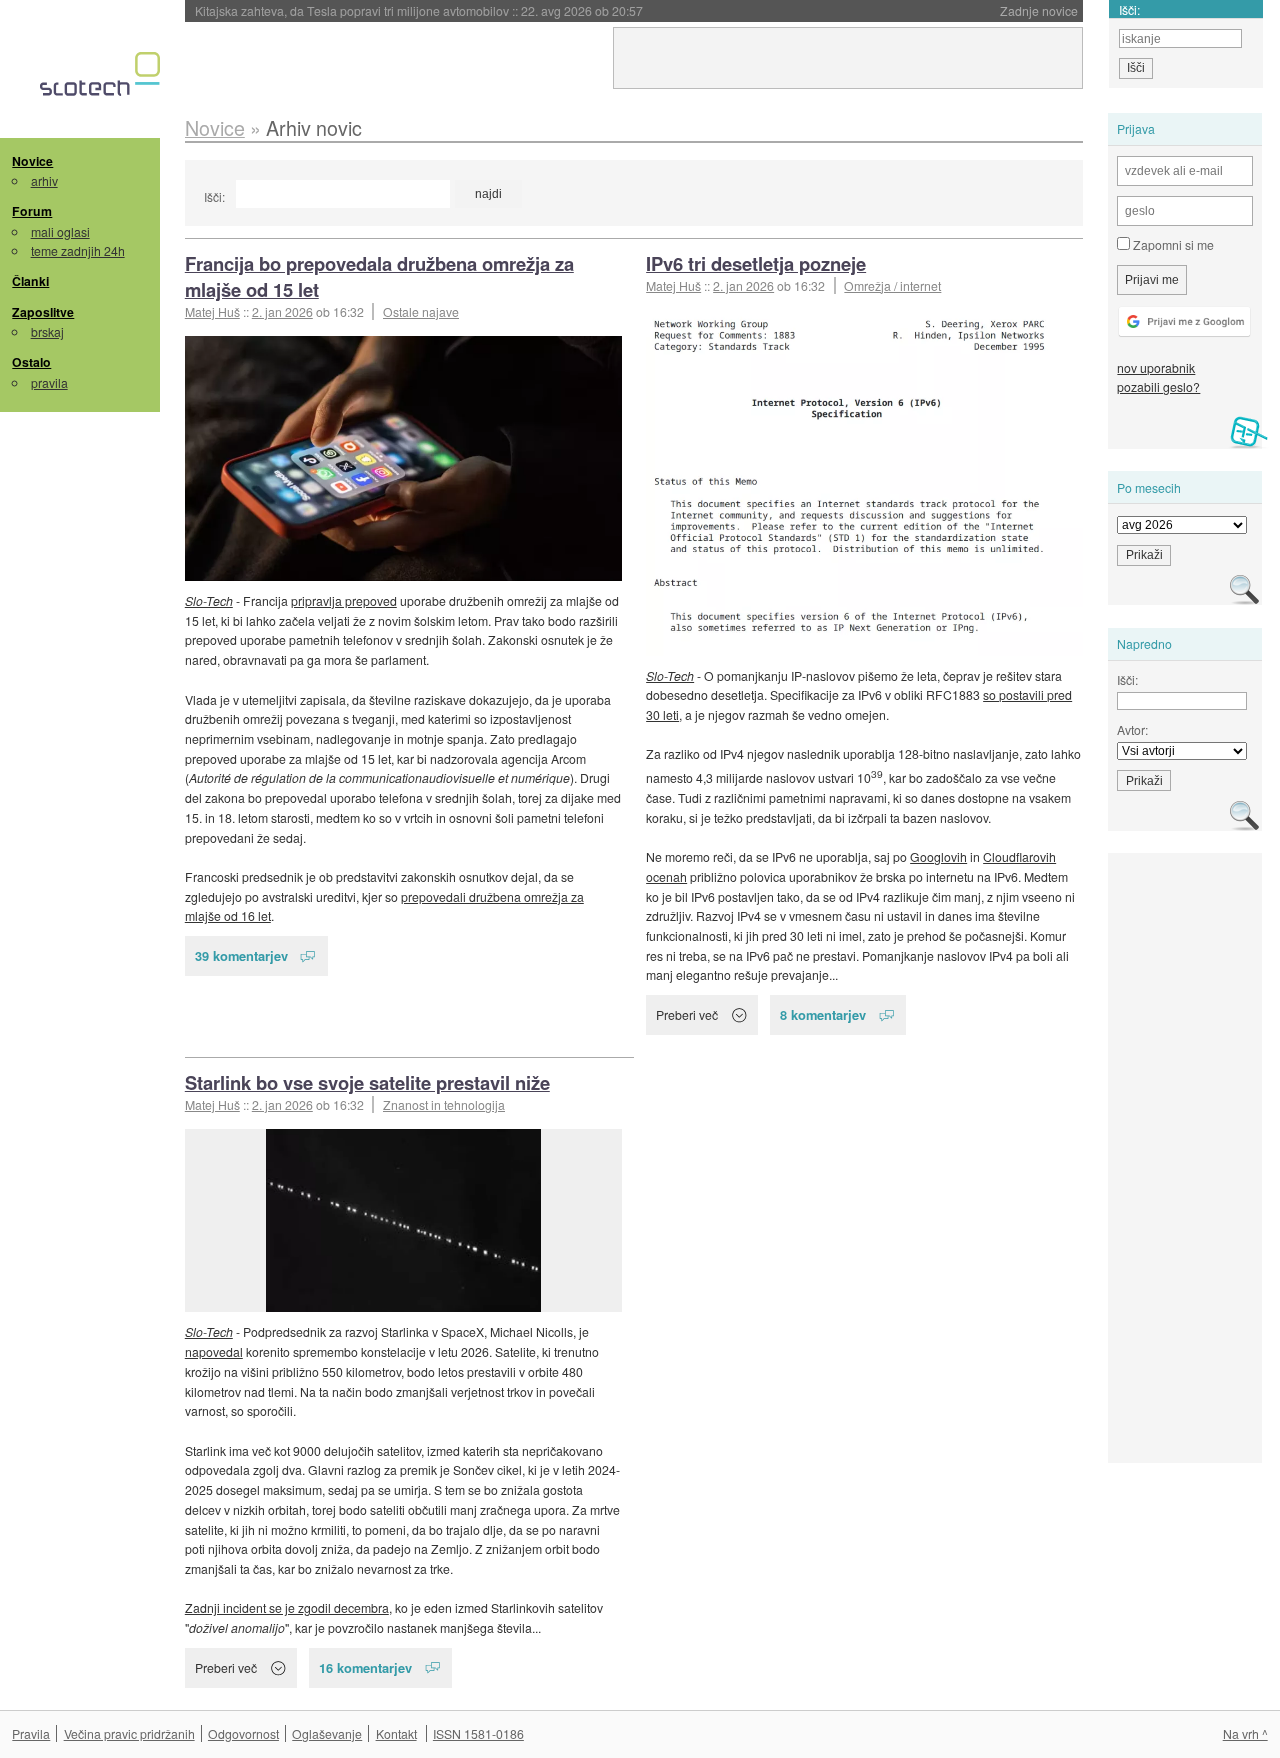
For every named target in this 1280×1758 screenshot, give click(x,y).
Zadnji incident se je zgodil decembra (287, 1607)
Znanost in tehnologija (444, 1104)
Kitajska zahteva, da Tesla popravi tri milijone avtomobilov (419, 10)
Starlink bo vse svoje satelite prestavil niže (367, 1082)
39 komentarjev (241, 955)
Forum (32, 211)
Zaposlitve (43, 312)
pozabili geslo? (1158, 386)
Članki (30, 281)
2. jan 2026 (282, 311)
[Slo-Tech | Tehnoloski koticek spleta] (102, 79)
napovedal (214, 1351)
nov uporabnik (1156, 367)
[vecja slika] (403, 458)
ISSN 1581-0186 (478, 1733)
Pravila (31, 1733)
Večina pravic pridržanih (129, 1733)
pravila (49, 382)
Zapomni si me (1172, 244)
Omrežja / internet (892, 285)
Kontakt (396, 1733)
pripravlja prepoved (344, 600)
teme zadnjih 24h (78, 250)
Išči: (214, 196)
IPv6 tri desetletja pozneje (756, 263)
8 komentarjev (823, 1014)
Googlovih (938, 856)
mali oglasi (60, 231)
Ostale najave (421, 311)
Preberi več (687, 1014)
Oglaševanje (327, 1733)
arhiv (44, 180)
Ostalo (31, 362)
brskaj (47, 331)
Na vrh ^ (1245, 1733)
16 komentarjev (365, 1667)
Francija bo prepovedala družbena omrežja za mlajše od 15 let (379, 276)
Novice (32, 161)
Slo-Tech (209, 600)
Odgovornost (243, 1733)
